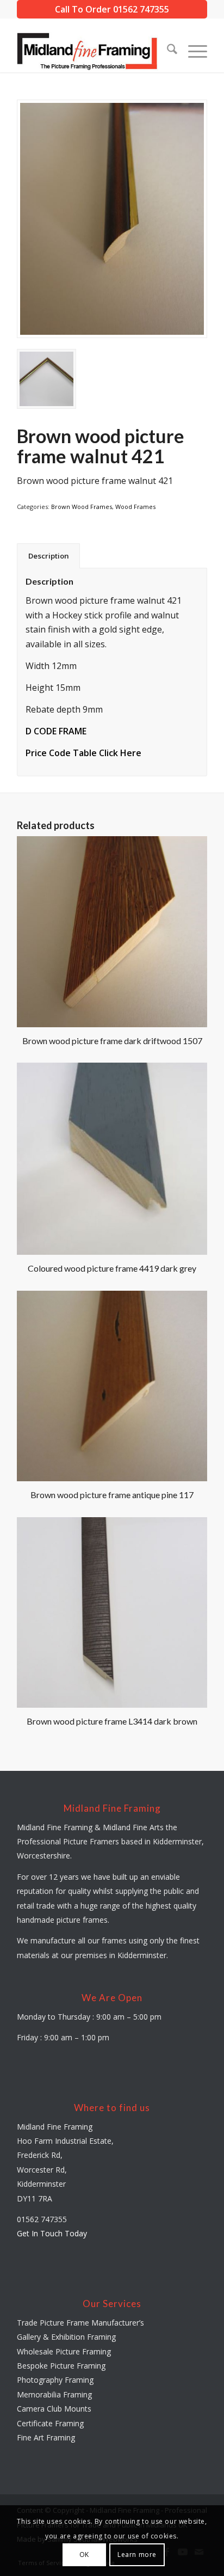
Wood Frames (135, 507)
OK (84, 2554)
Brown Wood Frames (82, 507)
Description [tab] (49, 556)
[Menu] (192, 51)
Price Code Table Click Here (83, 753)
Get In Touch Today (52, 2233)
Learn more (137, 2554)
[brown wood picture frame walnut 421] (112, 219)
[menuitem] (167, 51)
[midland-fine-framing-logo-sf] (93, 51)
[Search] (167, 51)
